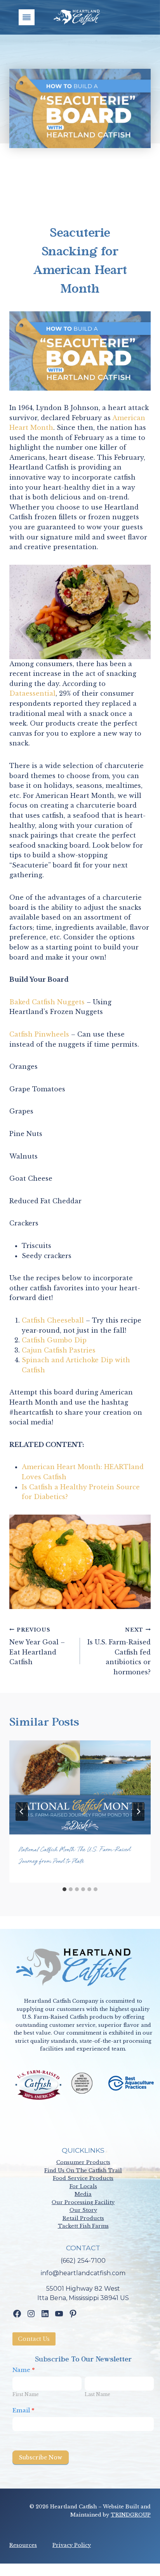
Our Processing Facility (83, 2202)
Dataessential (32, 693)
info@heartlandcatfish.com (83, 2273)
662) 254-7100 (84, 2261)
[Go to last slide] (22, 1812)
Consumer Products (83, 2162)
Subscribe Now (41, 2457)
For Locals (83, 2186)
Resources (23, 2545)
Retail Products (83, 2218)
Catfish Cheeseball (53, 1320)
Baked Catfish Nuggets (47, 1002)
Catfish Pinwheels (39, 1034)
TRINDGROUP (131, 2515)
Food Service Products (83, 2178)
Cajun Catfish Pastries (59, 1350)
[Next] (138, 1812)
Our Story (83, 2210)
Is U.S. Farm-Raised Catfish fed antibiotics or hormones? (119, 1651)
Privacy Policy (72, 2545)
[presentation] (80, 1788)
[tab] (64, 1889)
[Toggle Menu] (27, 17)
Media (83, 2194)
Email (23, 2410)
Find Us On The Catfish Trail (83, 2170)
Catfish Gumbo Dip (54, 1340)
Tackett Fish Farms (83, 2226)
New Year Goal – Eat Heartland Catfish (37, 1647)
